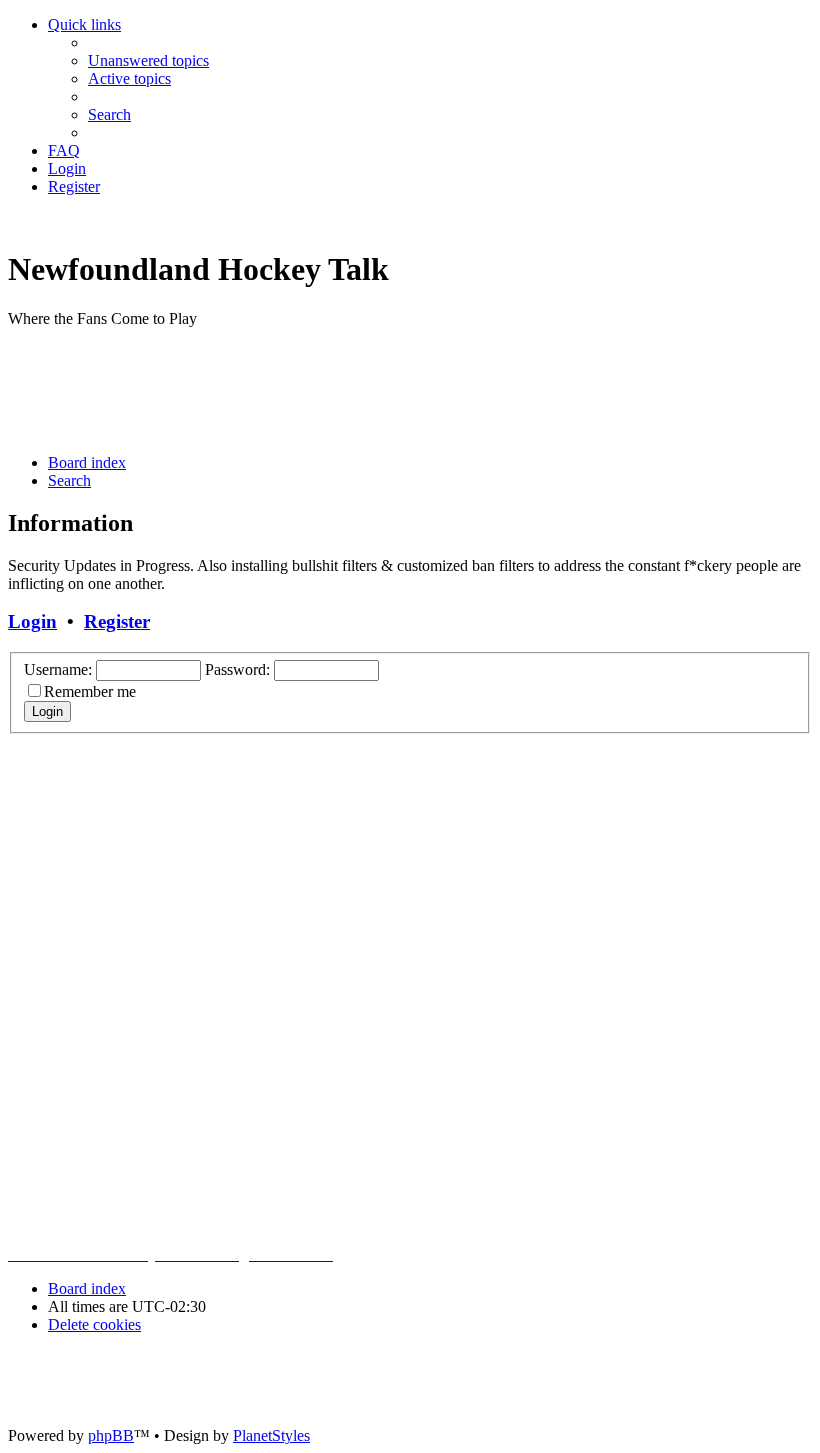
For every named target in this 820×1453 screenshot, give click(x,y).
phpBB (111, 1435)
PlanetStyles (271, 1435)
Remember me (90, 691)
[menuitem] (148, 60)
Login (32, 621)
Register (117, 621)
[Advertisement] (372, 389)
